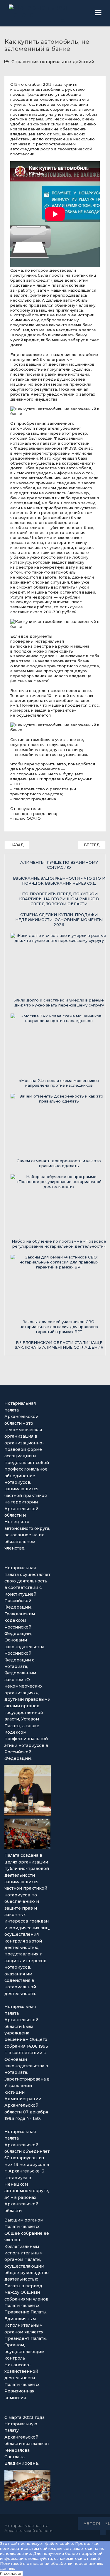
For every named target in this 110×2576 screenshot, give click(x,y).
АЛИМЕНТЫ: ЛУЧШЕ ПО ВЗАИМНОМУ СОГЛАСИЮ (59, 865)
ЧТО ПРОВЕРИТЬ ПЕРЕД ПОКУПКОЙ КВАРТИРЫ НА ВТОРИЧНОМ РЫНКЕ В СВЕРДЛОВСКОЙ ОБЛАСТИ (59, 899)
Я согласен (11, 2573)
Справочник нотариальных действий (53, 62)
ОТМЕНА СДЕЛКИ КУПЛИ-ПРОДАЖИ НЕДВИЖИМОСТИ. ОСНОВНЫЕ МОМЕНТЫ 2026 (59, 920)
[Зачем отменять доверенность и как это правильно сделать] (59, 1126)
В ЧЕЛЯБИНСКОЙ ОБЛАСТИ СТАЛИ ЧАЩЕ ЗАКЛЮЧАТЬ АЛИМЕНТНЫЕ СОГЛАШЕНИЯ (59, 1345)
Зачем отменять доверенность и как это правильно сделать (59, 1163)
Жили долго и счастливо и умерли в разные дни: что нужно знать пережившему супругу (59, 1003)
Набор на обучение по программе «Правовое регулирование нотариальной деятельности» (59, 1244)
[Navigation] (98, 13)
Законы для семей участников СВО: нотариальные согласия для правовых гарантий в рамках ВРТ (59, 1327)
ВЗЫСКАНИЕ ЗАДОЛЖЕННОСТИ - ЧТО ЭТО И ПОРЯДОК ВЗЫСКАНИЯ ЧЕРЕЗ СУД (59, 881)
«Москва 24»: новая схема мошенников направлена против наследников (59, 1083)
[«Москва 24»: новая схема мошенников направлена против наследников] (59, 1046)
